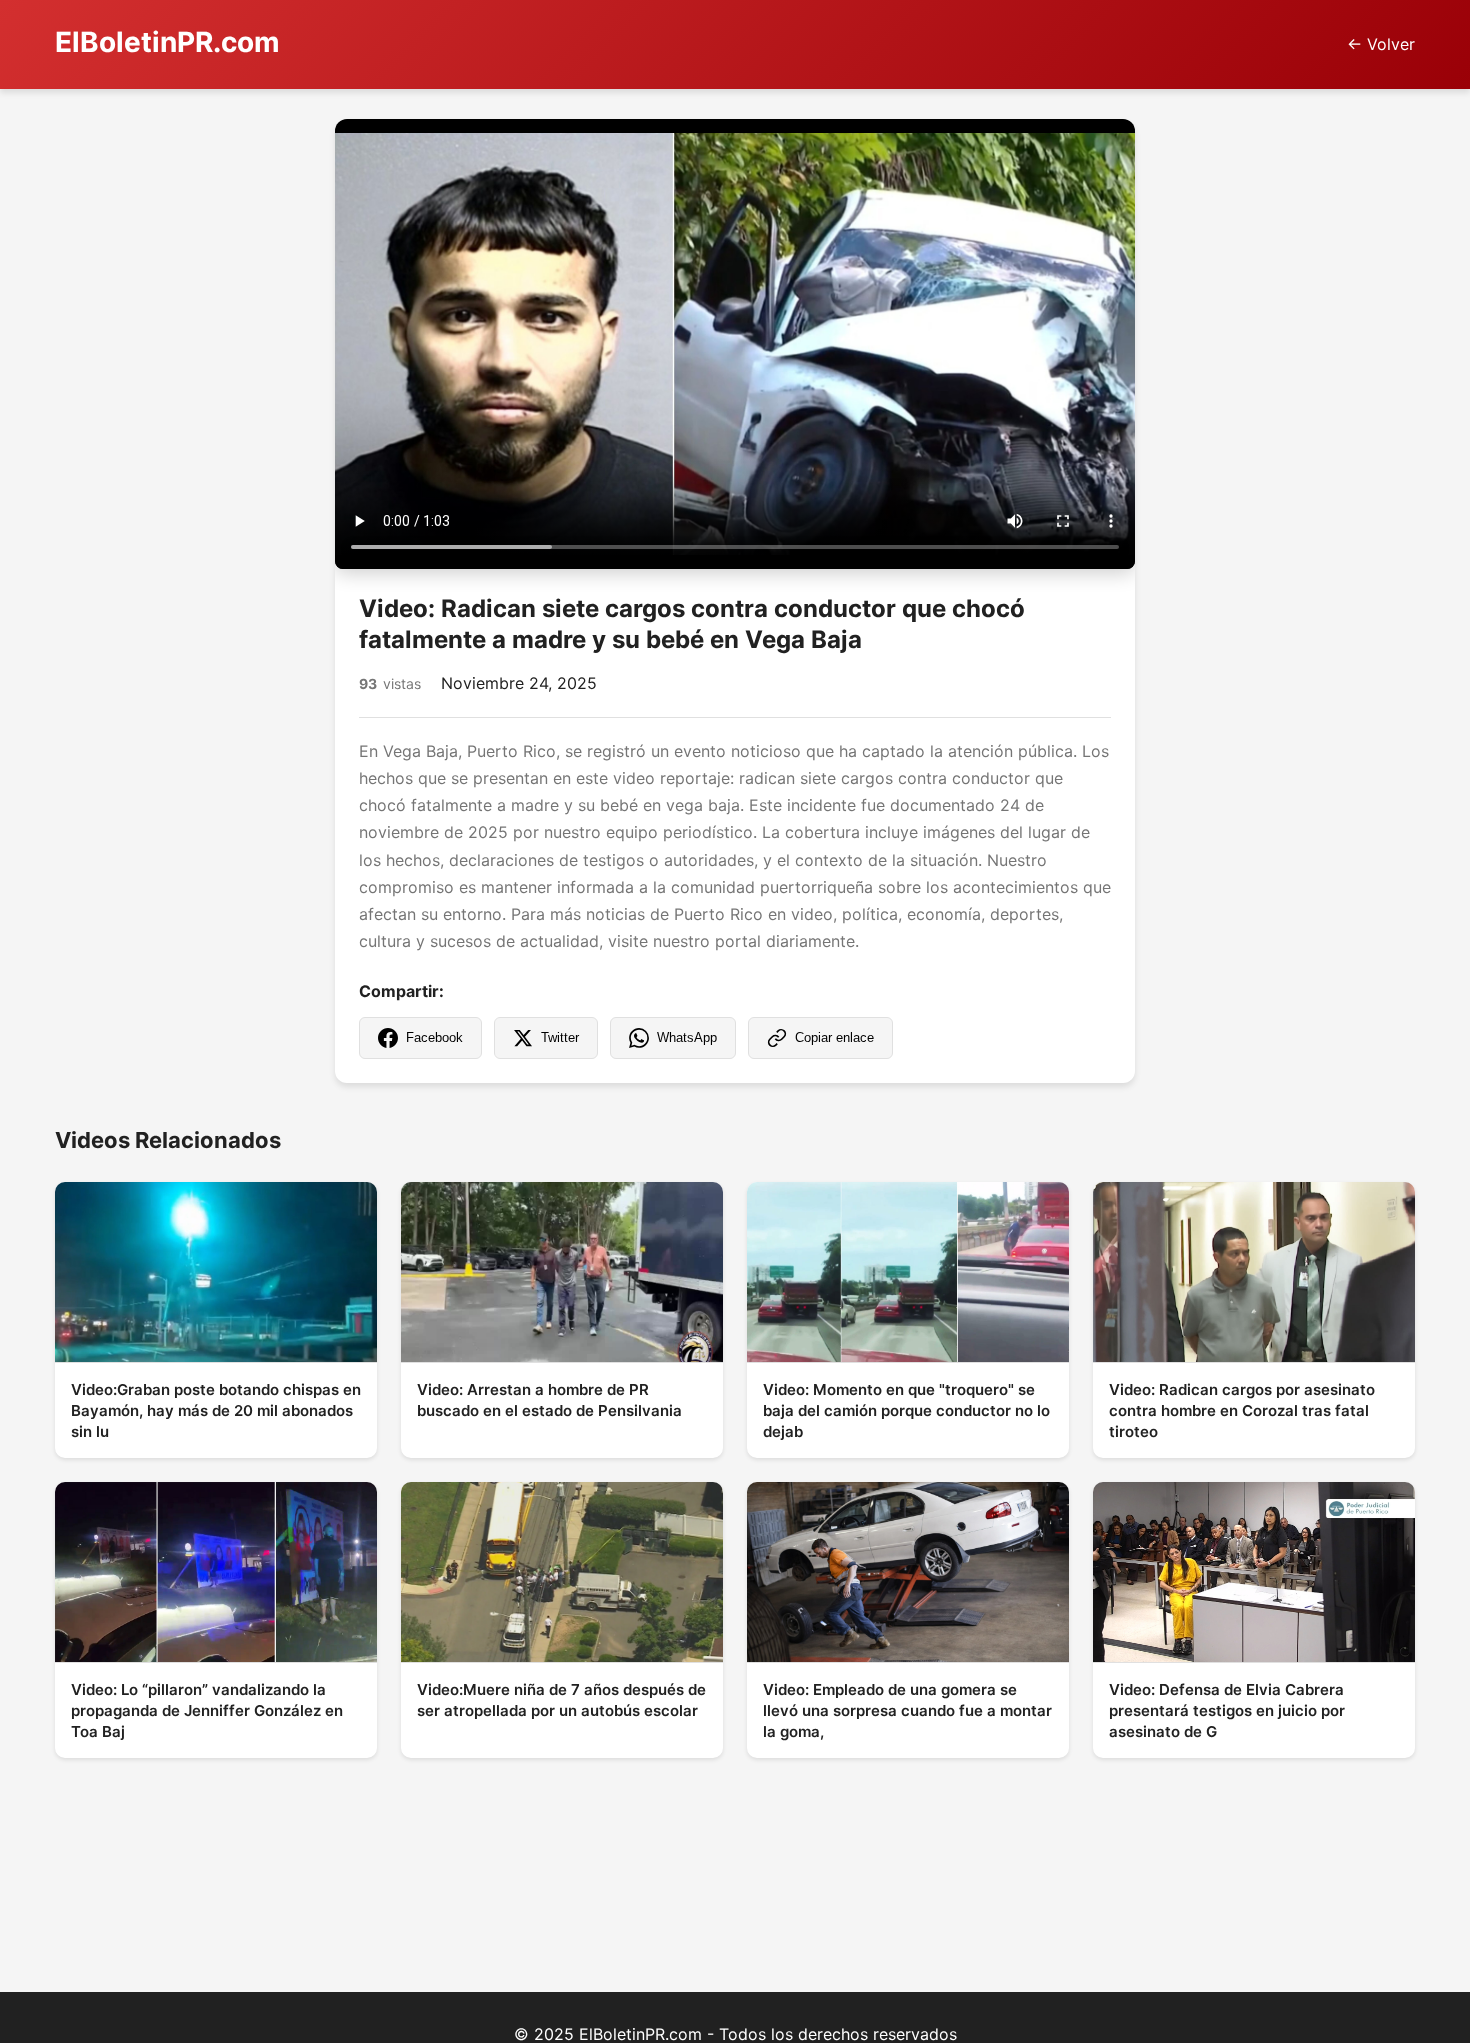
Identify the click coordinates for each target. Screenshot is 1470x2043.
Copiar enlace (834, 1037)
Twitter (560, 1037)
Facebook (434, 1037)
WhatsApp (687, 1037)
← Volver (1381, 44)
